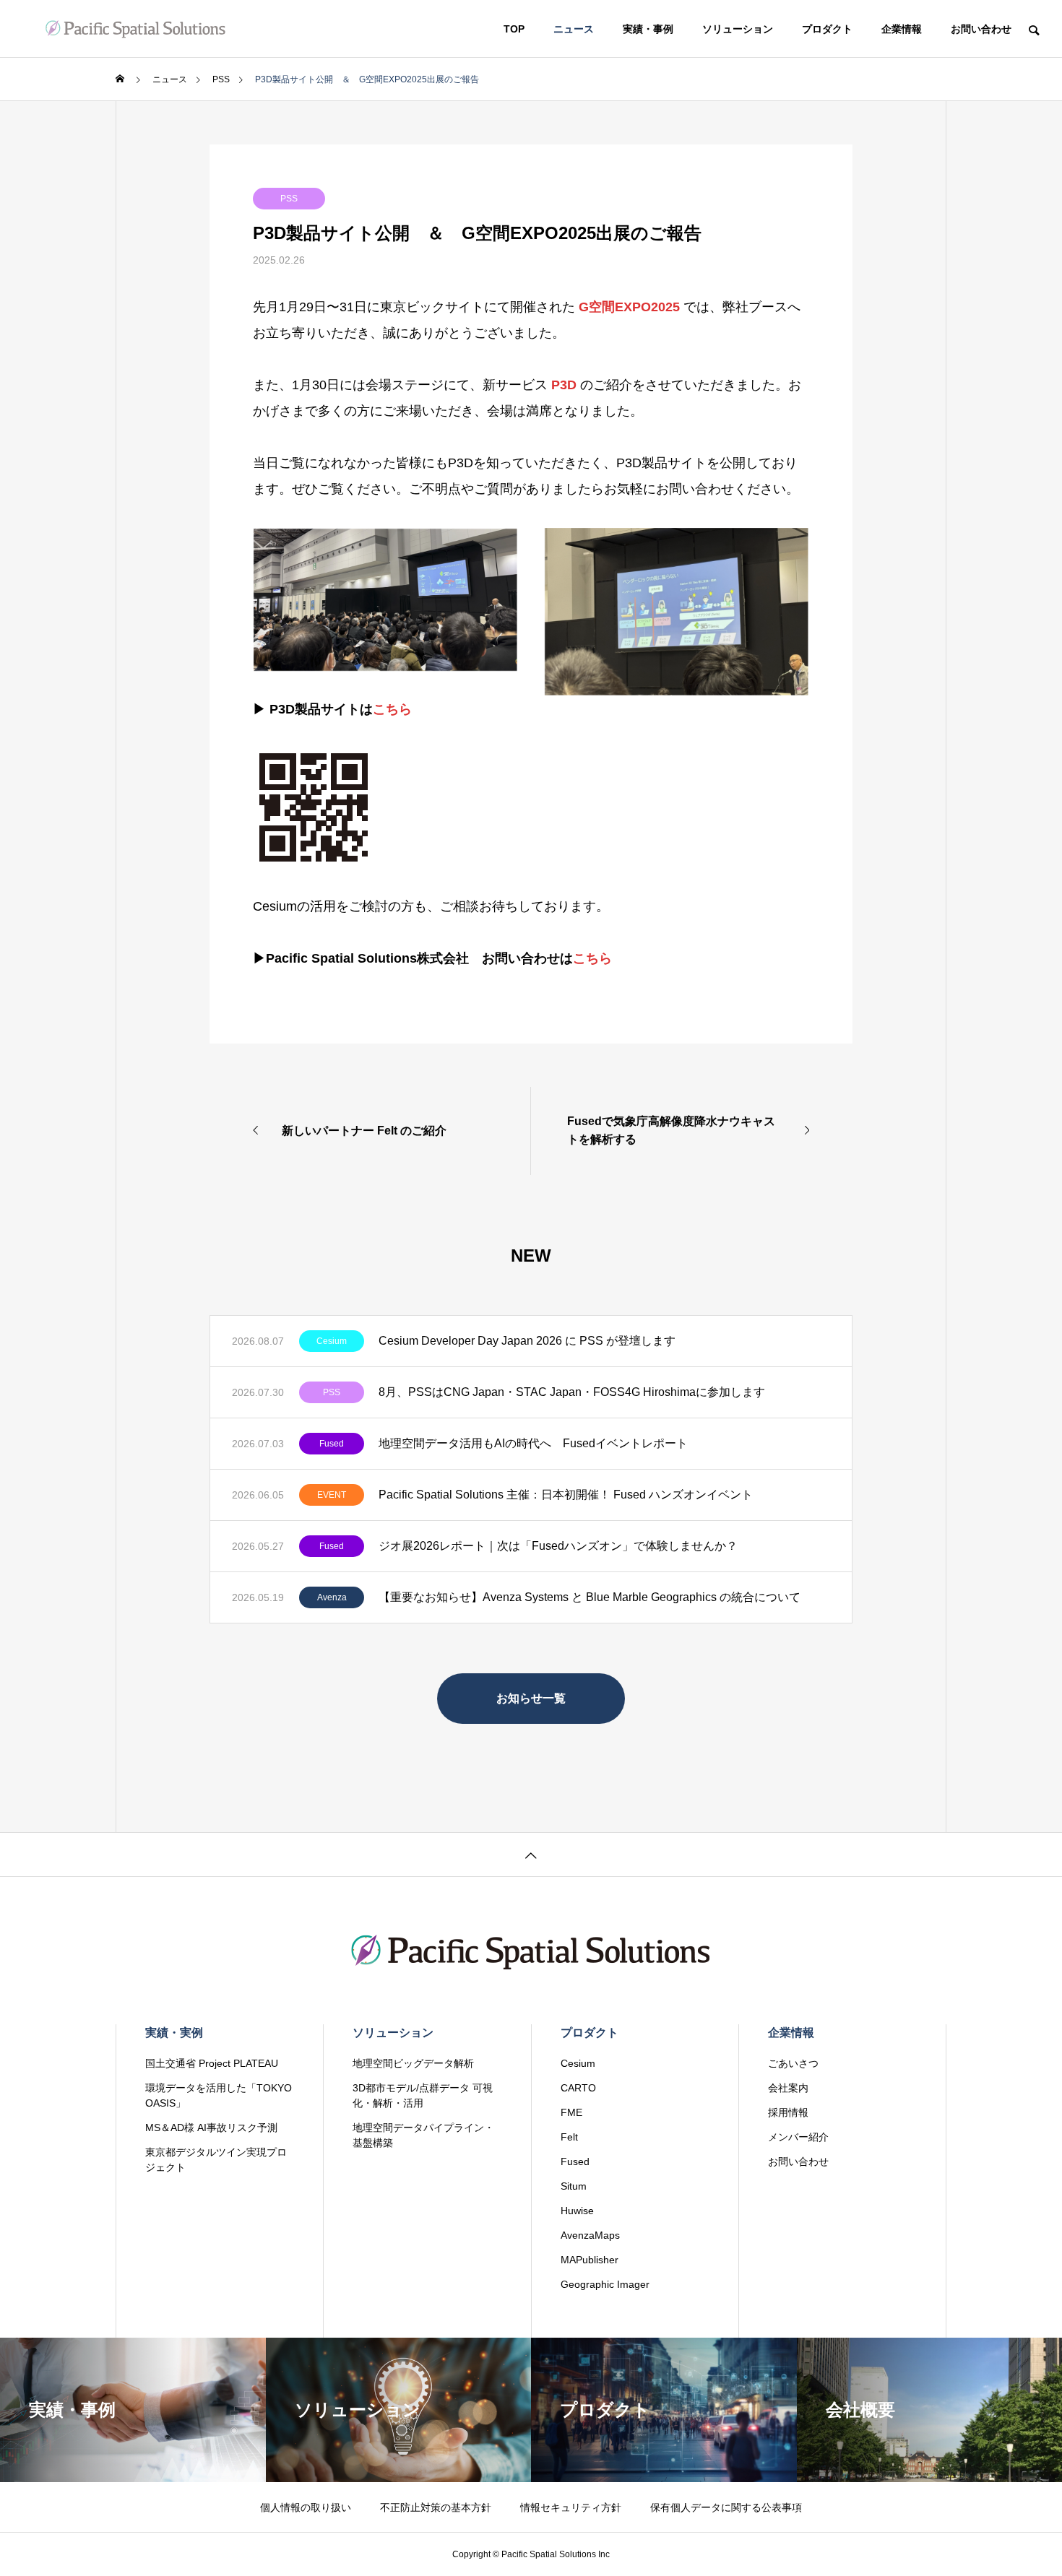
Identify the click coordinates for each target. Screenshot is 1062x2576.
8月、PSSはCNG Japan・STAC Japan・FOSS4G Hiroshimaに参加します (572, 1392)
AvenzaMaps (590, 2235)
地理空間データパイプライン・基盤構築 (423, 2135)
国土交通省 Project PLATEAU (212, 2063)
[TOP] (531, 1854)
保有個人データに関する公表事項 (726, 2507)
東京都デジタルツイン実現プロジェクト (216, 2160)
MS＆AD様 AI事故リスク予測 (211, 2128)
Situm (574, 2186)
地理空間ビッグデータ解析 (413, 2063)
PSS (289, 199)
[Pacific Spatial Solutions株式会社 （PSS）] (135, 29)
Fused (332, 1444)
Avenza (332, 1597)
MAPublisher (590, 2260)
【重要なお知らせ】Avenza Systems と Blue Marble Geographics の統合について (590, 1597)
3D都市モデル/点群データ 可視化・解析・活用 (423, 2095)
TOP (514, 29)
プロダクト (827, 29)
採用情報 (788, 2112)
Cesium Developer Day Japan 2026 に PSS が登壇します (527, 1341)
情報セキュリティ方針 (571, 2507)
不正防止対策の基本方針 (436, 2507)
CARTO (578, 2088)
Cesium (332, 1341)
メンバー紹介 (798, 2137)
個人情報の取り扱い (306, 2507)
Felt (569, 2137)
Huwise (577, 2211)
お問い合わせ (981, 29)
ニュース (574, 29)
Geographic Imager (605, 2284)
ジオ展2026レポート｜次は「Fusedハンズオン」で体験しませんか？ (560, 1546)
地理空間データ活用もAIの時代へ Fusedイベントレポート (533, 1443)
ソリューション (738, 29)
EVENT (332, 1495)
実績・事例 (648, 29)
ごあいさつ (793, 2063)
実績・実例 (174, 2033)
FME (571, 2112)
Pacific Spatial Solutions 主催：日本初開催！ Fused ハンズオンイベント (566, 1495)
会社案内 (788, 2088)
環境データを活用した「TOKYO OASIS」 (219, 2095)
